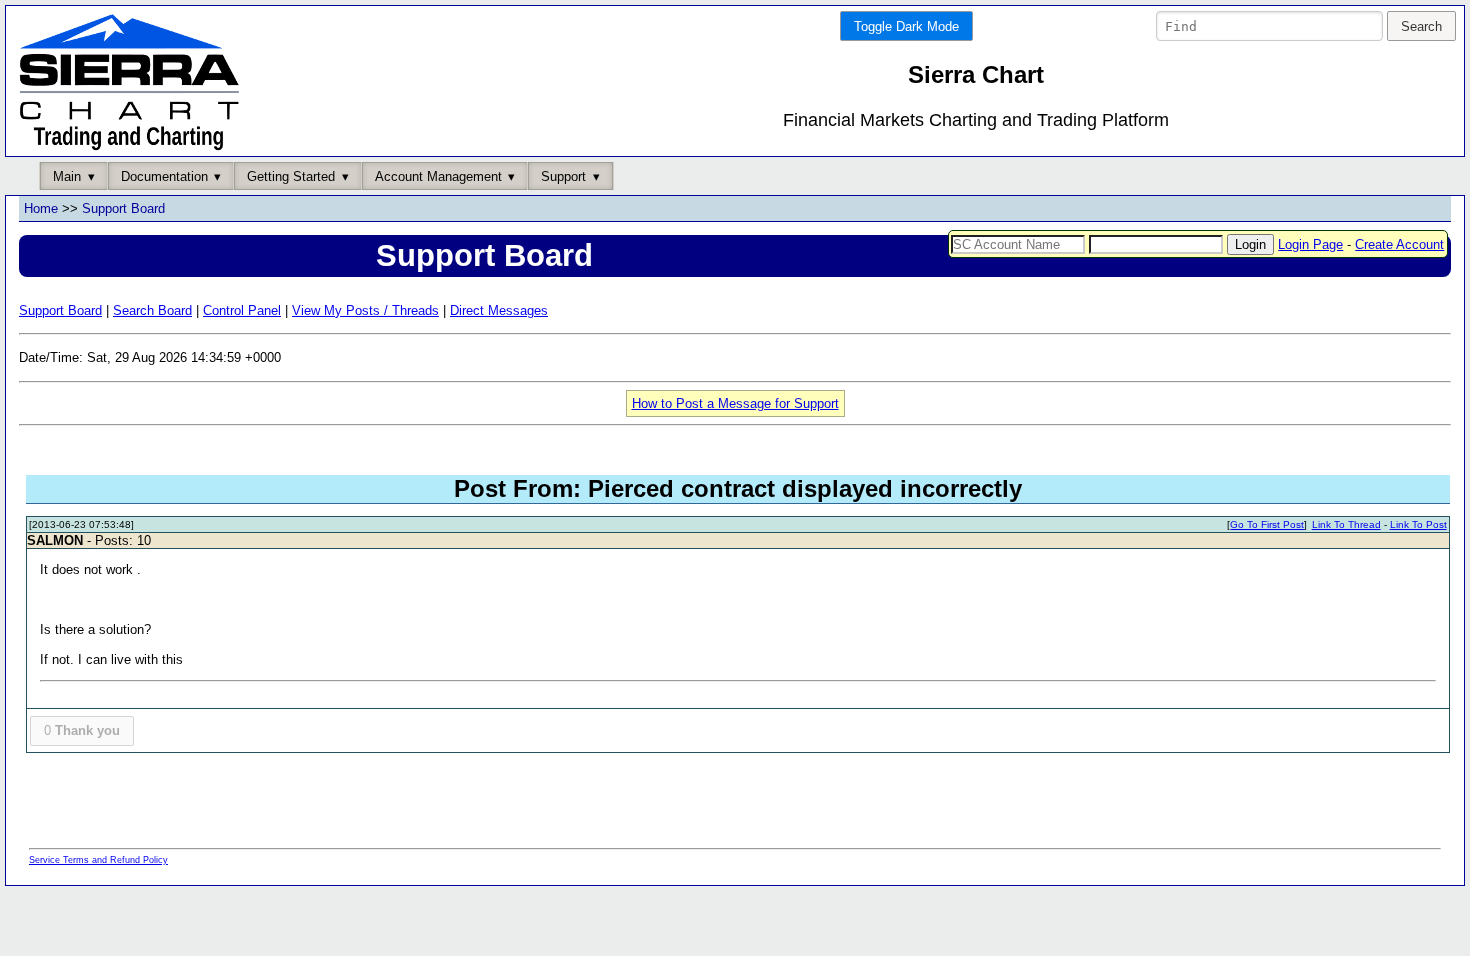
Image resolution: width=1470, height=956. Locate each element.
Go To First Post (1267, 524)
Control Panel (242, 310)
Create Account (1399, 244)
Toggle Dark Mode (906, 26)
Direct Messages (499, 310)
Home (41, 208)
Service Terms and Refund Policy (98, 860)
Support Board (123, 208)
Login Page (1310, 244)
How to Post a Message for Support (735, 403)
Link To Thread (1346, 524)
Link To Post (1418, 524)
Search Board (152, 310)
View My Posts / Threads (365, 310)
